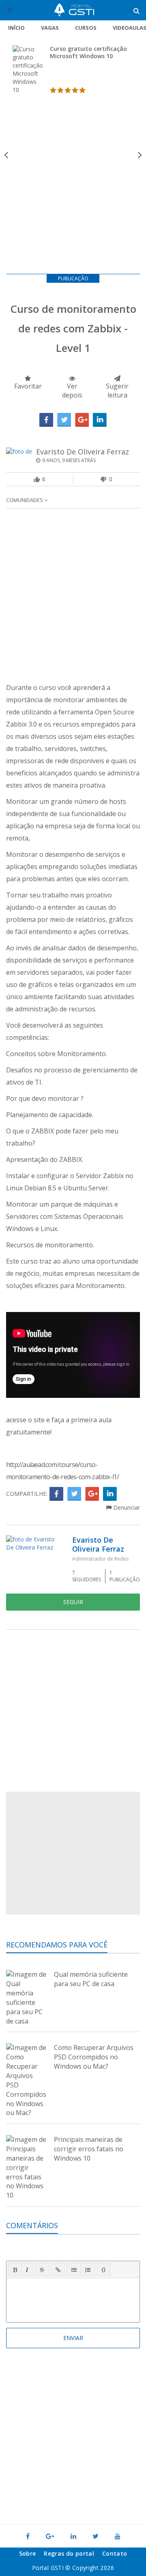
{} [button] (104, 2269)
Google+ (82, 420)
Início (16, 28)
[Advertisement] (73, 192)
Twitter (64, 420)
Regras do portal (69, 2553)
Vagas (50, 28)
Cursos (86, 28)
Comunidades (25, 500)
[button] (15, 2270)
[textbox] (73, 2299)
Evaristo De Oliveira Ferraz (83, 452)
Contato (115, 2553)
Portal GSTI (74, 10)
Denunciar (126, 1507)
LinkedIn (100, 420)
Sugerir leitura (117, 391)
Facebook (46, 420)
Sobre (28, 2553)
